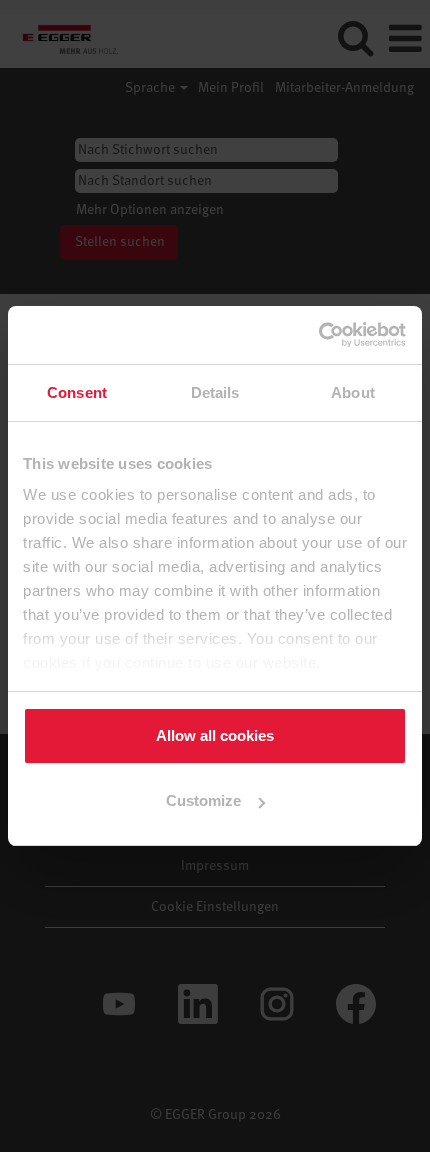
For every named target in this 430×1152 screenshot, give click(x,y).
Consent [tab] (77, 392)
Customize (203, 800)
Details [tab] (215, 392)
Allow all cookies (215, 735)
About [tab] (353, 392)
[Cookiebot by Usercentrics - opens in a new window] (319, 335)
